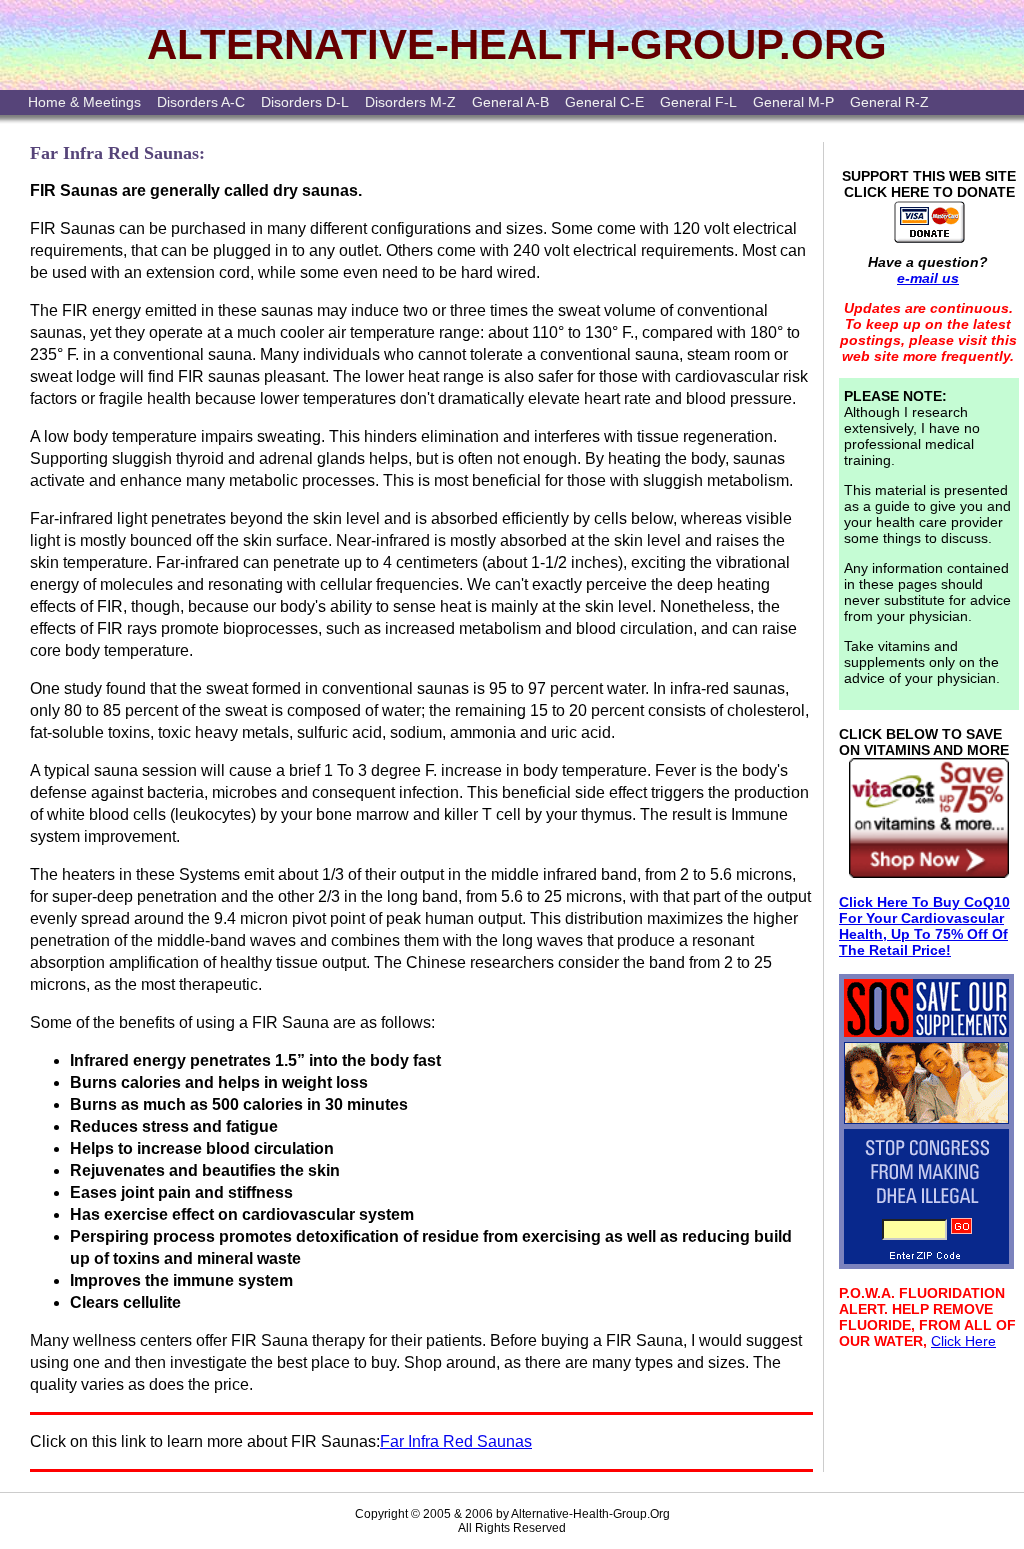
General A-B (510, 102)
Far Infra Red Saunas (456, 1441)
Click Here (963, 1341)
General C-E (604, 102)
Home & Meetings (84, 102)
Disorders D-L (305, 102)
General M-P (793, 102)
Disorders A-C (201, 102)
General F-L (698, 102)
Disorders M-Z (410, 102)
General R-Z (889, 102)
